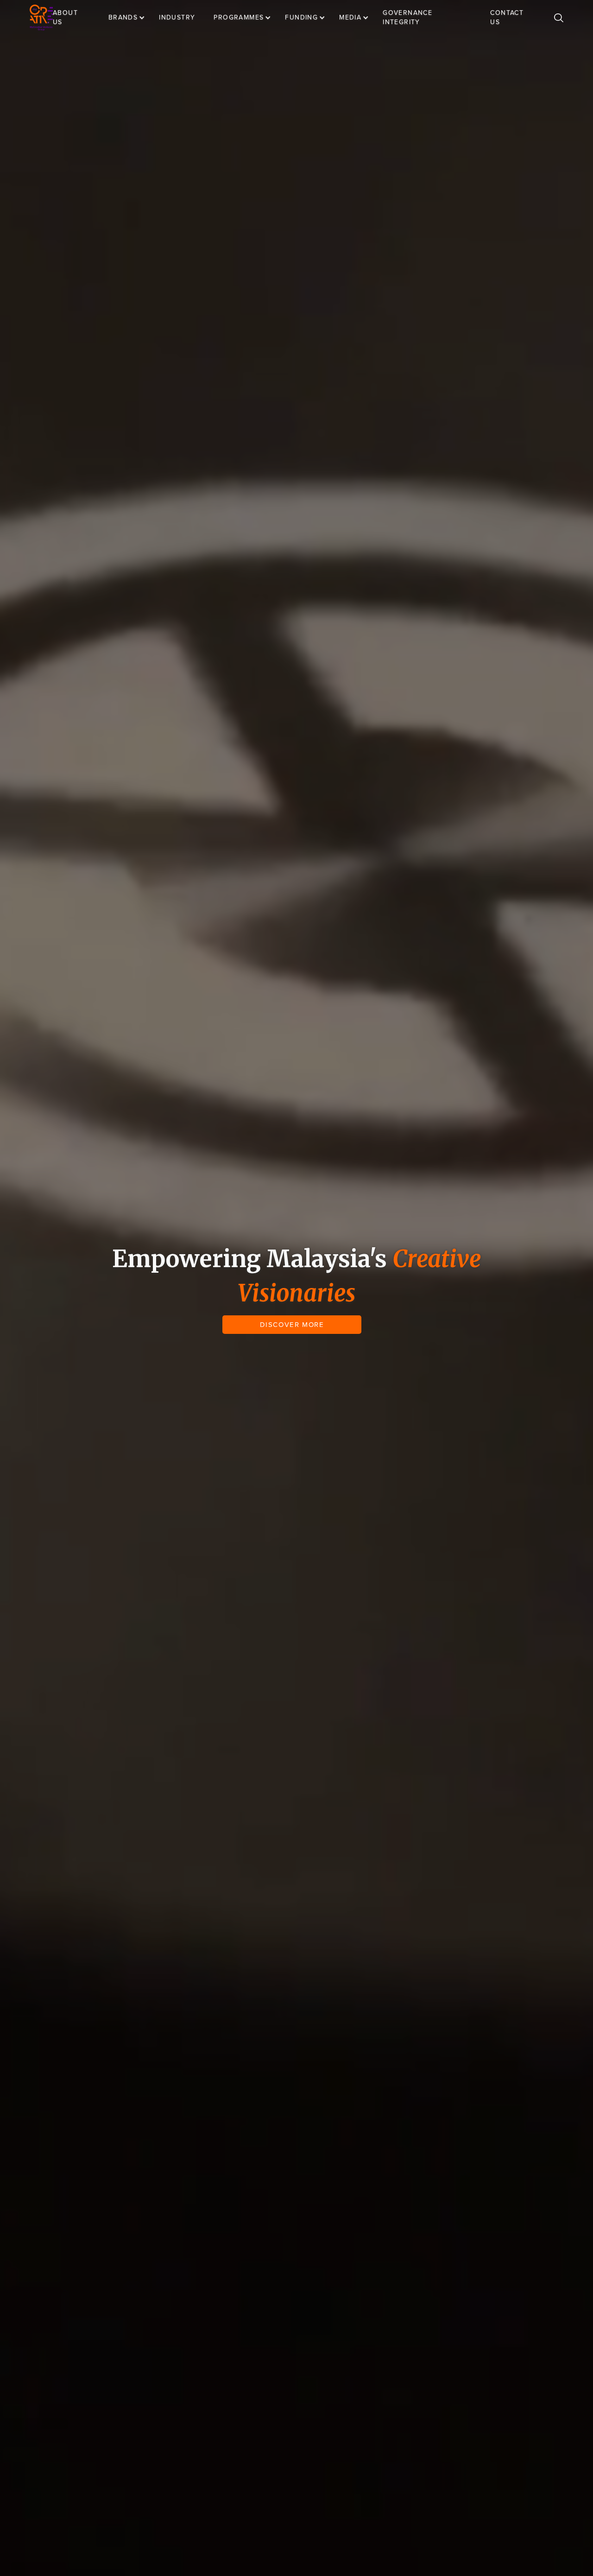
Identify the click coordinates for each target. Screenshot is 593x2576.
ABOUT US (65, 17)
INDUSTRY (177, 17)
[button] (131, 18)
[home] (41, 18)
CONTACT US (507, 17)
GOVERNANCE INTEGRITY (407, 17)
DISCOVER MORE (292, 1325)
